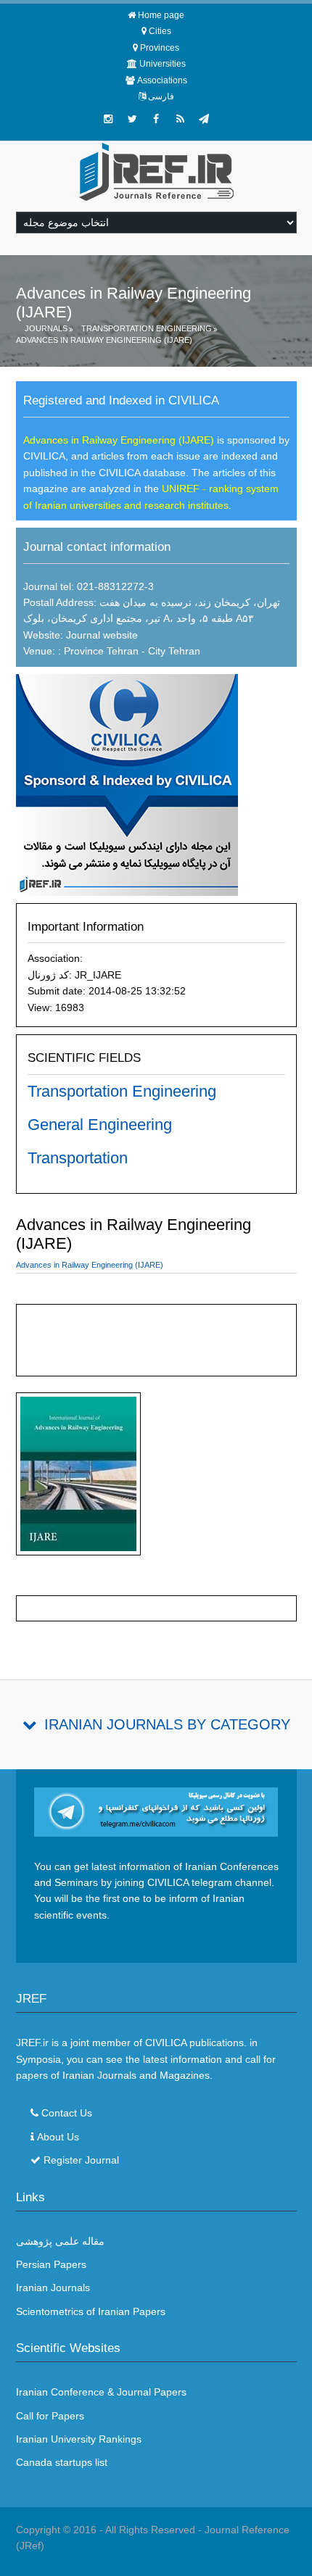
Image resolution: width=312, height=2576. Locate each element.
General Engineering (100, 1125)
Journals (46, 328)
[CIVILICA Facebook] (156, 119)
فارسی (161, 96)
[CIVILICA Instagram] (108, 119)
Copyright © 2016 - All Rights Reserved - (110, 2530)
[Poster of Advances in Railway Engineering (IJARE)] (78, 1477)
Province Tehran (100, 651)
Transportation (78, 1158)
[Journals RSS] (180, 119)
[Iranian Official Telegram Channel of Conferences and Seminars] (156, 1811)
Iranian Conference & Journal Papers (101, 2392)
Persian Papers (51, 2264)
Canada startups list (62, 2462)
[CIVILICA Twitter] (132, 119)
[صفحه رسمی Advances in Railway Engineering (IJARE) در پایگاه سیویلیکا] (127, 784)
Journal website (102, 635)
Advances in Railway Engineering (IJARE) (104, 340)
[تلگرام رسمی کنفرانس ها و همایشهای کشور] (204, 119)
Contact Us (67, 2113)
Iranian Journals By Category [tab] (167, 1724)
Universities (163, 64)
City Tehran (174, 651)
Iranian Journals (53, 2288)
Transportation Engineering (147, 328)
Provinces (160, 48)
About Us (58, 2137)
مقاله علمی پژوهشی (60, 2241)
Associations (162, 80)
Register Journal (81, 2160)
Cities (160, 31)
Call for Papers (50, 2416)
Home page (161, 15)
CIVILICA (166, 2043)
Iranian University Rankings (79, 2439)
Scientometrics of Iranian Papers (91, 2311)
